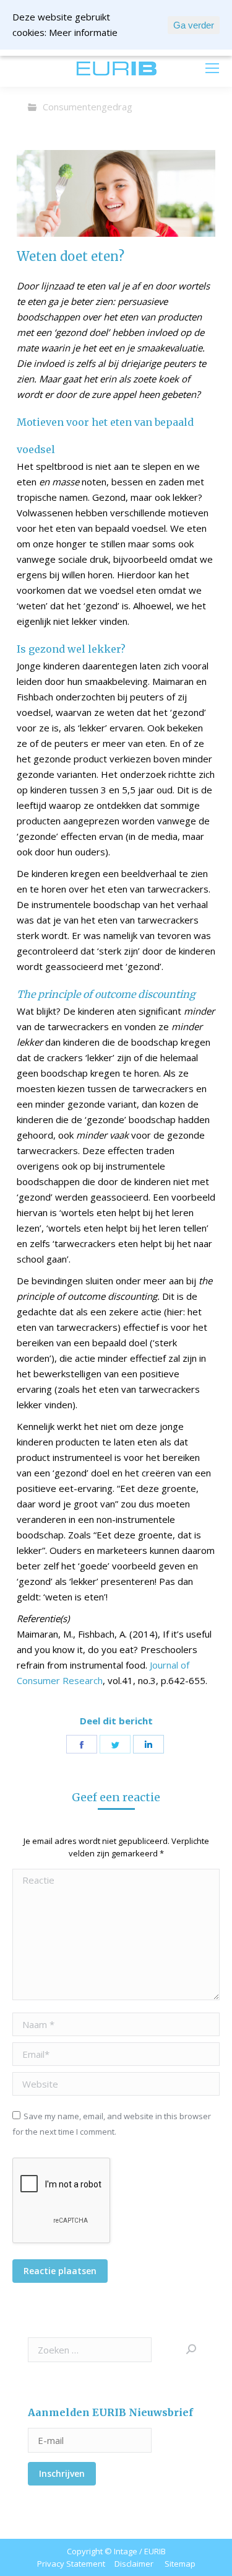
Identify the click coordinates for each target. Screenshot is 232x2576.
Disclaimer (134, 2564)
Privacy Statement (71, 2564)
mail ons (44, 68)
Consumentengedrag (88, 107)
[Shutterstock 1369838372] (116, 193)
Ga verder (194, 25)
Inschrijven (62, 2473)
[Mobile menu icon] (212, 68)
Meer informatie (83, 32)
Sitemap (180, 2564)
